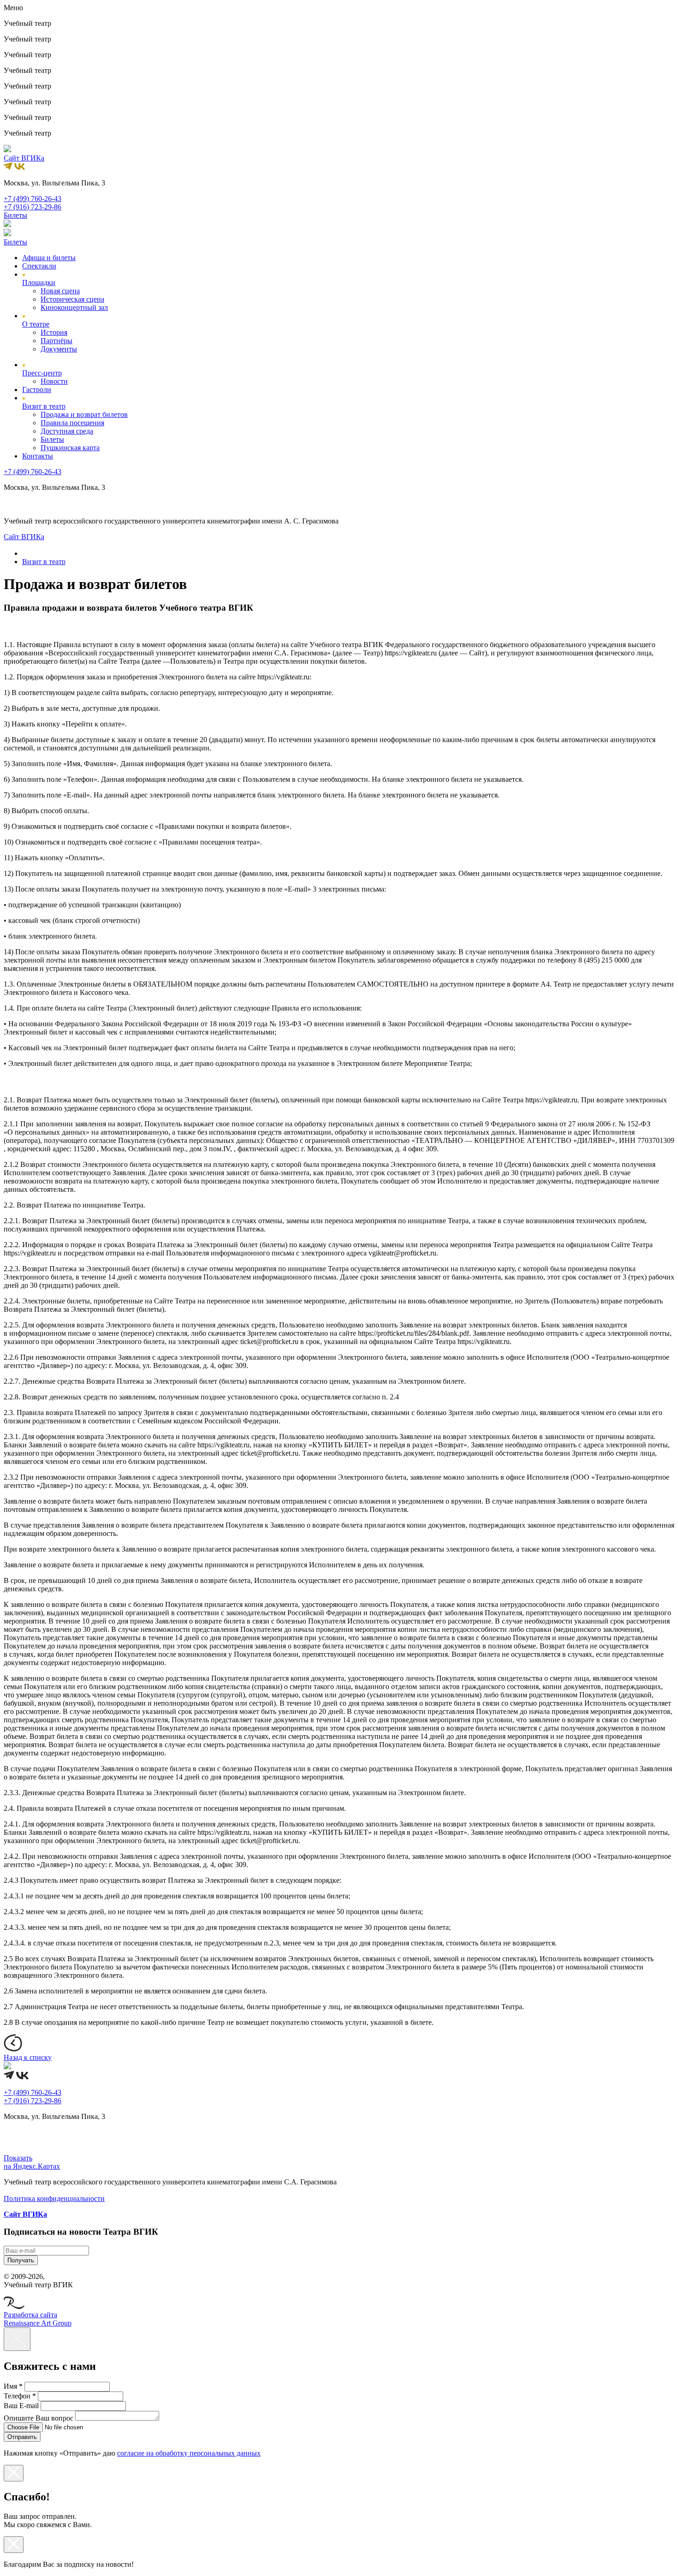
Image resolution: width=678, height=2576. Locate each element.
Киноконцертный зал (74, 307)
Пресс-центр (42, 373)
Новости (54, 381)
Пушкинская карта (70, 448)
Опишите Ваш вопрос (39, 2418)
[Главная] (26, 553)
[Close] (17, 2339)
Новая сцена (60, 291)
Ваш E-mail (21, 2406)
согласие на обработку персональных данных (189, 2453)
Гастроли (37, 390)
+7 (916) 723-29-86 (33, 207)
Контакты (38, 456)
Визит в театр (44, 406)
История (54, 332)
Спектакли (39, 266)
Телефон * (20, 2396)
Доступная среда (67, 431)
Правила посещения (72, 423)
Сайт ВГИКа (24, 158)
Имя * (13, 2386)
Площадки (39, 283)
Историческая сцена (72, 299)
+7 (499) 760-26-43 (33, 199)
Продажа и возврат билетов (84, 414)
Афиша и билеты (49, 258)
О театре (36, 324)
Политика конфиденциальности (54, 2198)
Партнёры (56, 341)
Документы (59, 349)
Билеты (52, 439)
